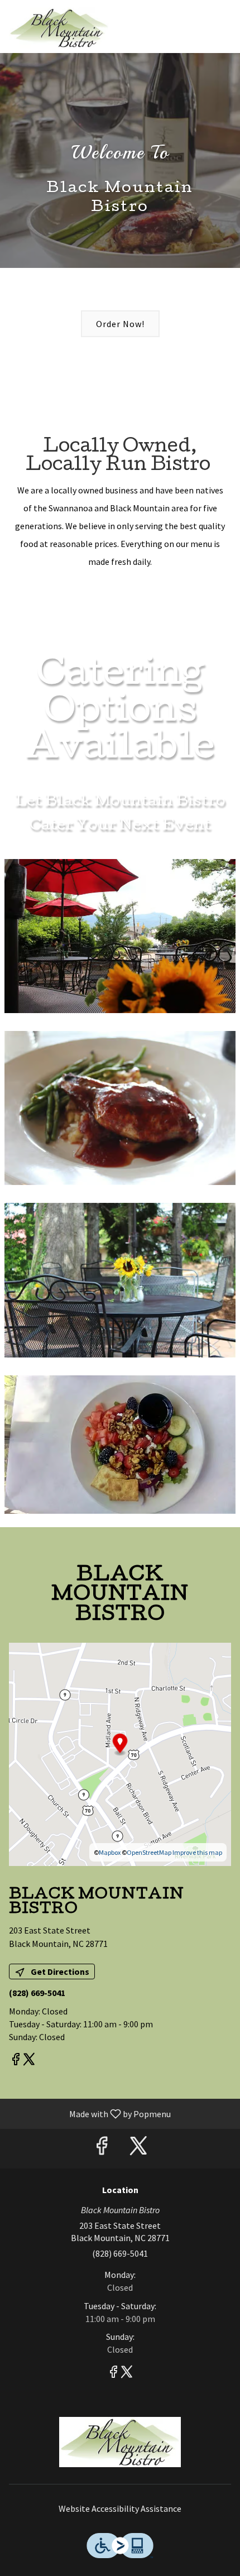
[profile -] (196, 16)
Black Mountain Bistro (120, 2442)
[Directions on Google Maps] (120, 1753)
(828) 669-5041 (120, 2253)
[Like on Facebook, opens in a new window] (16, 2061)
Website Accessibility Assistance (120, 2508)
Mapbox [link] (110, 1852)
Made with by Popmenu (90, 2113)
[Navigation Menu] (224, 17)
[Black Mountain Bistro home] (59, 28)
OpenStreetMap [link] (149, 1852)
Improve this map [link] (197, 1852)
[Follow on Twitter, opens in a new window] (29, 2061)
